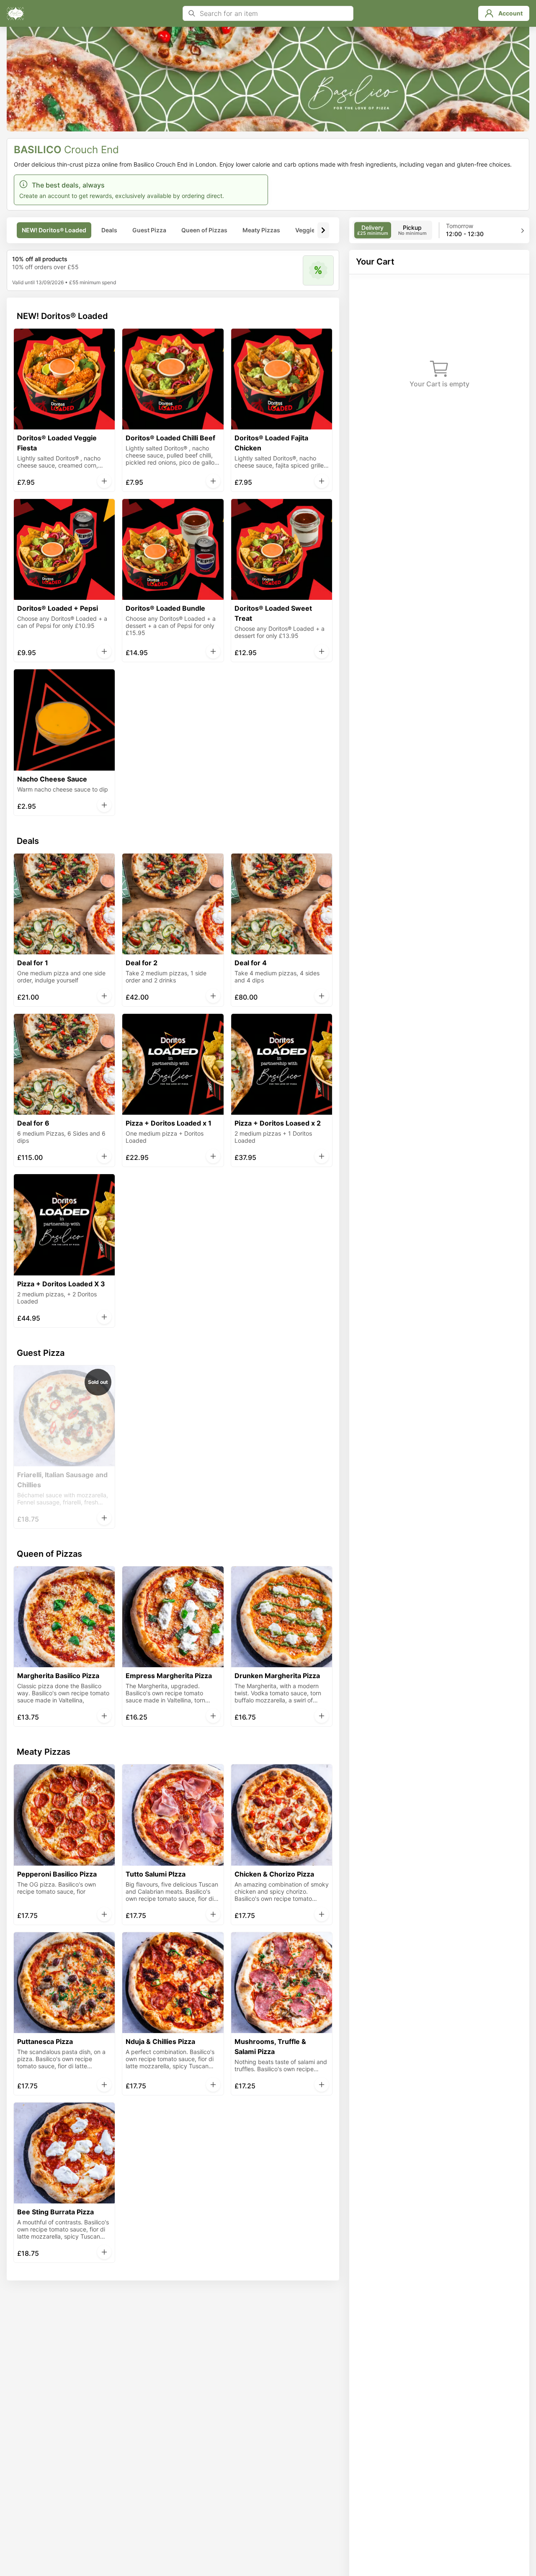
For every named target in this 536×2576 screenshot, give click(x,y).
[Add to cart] (104, 481)
